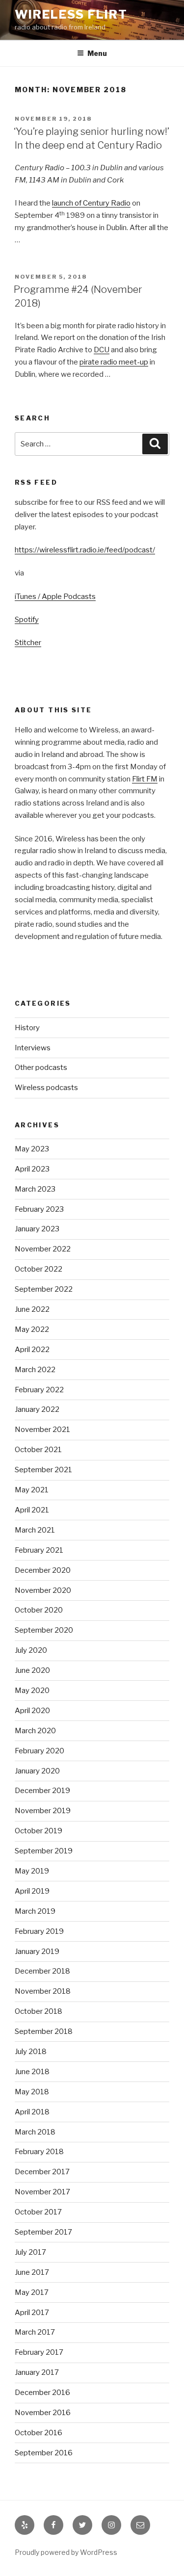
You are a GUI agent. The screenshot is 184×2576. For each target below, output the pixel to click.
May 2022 (32, 1329)
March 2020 (35, 1731)
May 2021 (32, 1490)
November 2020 (43, 1590)
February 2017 (39, 2352)
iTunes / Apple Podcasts (55, 597)
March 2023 (35, 1189)
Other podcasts (41, 1067)
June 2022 (32, 1309)
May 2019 (32, 1871)
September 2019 (44, 1851)
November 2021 (42, 1430)
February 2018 (39, 2152)
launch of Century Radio (91, 203)
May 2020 (32, 1691)
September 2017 (43, 2232)
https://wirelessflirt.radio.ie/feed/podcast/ (85, 550)
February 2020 (39, 1751)
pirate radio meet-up (114, 362)
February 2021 (39, 1550)
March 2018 (35, 2132)
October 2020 (39, 1610)
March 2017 (35, 2332)
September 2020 (44, 1630)
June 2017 (32, 2272)
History (27, 1028)
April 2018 (32, 2112)
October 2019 (39, 1831)
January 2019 (37, 1952)
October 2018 (39, 2011)
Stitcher (28, 643)
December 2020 (43, 1570)
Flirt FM (145, 779)
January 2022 (37, 1409)
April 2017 (32, 2313)
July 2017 (30, 2252)
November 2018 (43, 1991)
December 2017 (42, 2172)
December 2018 (42, 1971)
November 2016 (43, 2413)
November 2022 (43, 1249)
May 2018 (32, 2092)
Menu (97, 53)
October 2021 (38, 1450)
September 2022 (44, 1289)
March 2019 (35, 1911)
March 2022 (35, 1370)
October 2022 (39, 1269)
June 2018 (32, 2072)
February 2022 (39, 1390)
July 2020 (31, 1650)
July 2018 (31, 2052)
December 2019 (42, 1791)
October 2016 (39, 2433)
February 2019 (39, 1931)
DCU (102, 350)
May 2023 (32, 1149)
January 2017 (37, 2372)
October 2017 (38, 2212)
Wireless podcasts (46, 1088)
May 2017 (32, 2292)
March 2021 (35, 1530)
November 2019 (43, 1811)
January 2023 (37, 1229)
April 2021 (32, 1510)
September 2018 (44, 2031)
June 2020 (32, 1670)
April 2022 (32, 1350)
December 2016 (42, 2393)
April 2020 (32, 1711)
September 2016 (44, 2453)
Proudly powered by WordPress (66, 2552)
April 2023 (32, 1169)
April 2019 (32, 1891)
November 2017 (42, 2192)
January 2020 (37, 1771)
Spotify (27, 620)
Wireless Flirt (71, 14)
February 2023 (39, 1209)
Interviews (33, 1048)
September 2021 (43, 1470)
